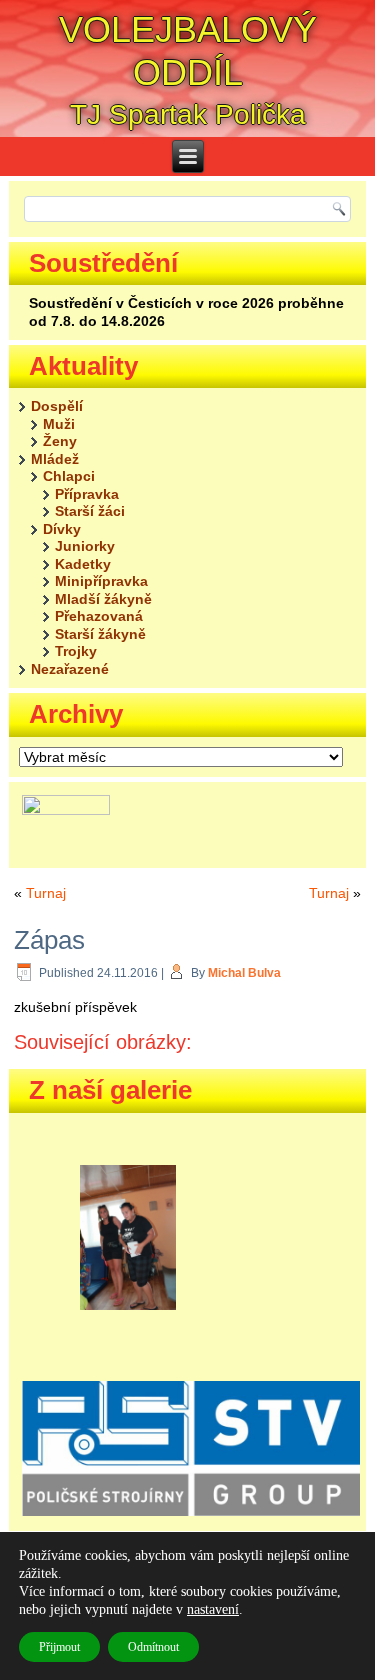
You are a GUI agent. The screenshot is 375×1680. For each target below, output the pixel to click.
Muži (59, 424)
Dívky (62, 529)
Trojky (76, 651)
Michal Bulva (244, 973)
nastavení (213, 1609)
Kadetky (83, 564)
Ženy (60, 441)
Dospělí (57, 406)
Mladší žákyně (103, 599)
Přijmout (59, 1647)
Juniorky (85, 546)
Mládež (55, 459)
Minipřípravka (101, 581)
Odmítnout (153, 1647)
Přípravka (87, 494)
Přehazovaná (99, 616)
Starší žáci (90, 511)
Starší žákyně (100, 634)
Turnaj (46, 893)
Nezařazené (70, 669)
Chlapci (69, 476)
